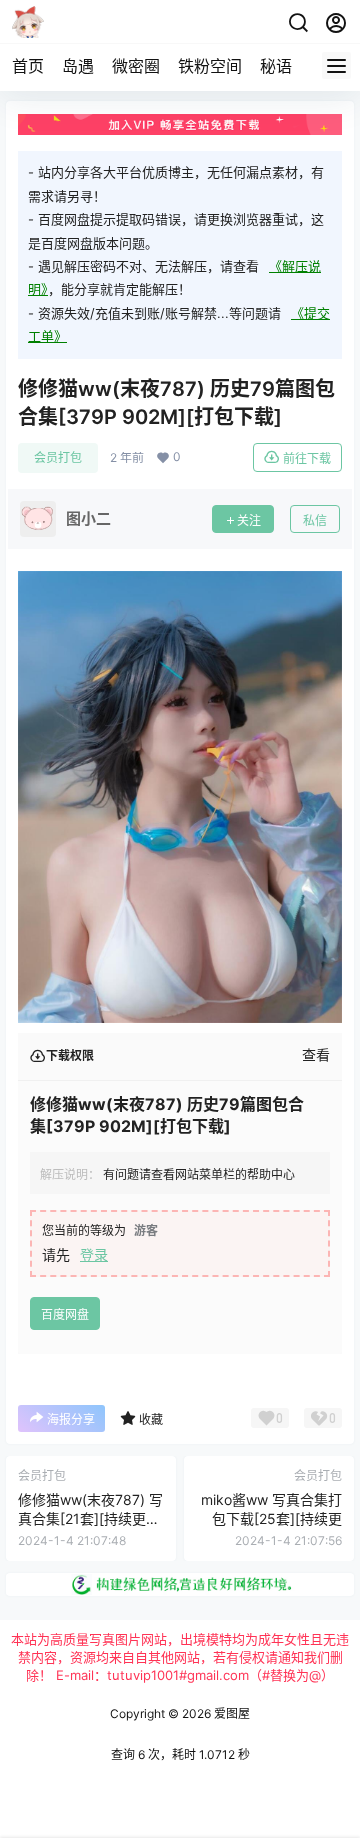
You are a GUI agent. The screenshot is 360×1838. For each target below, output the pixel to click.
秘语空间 (292, 66)
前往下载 (307, 458)
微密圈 (136, 66)
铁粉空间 (210, 66)
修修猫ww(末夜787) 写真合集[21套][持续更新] (90, 1519)
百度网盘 (65, 1314)
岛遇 (78, 66)
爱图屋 (230, 1713)
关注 (249, 520)
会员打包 (58, 457)
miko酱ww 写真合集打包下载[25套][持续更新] (271, 1519)
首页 (28, 66)
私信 (315, 520)
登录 (94, 1254)
